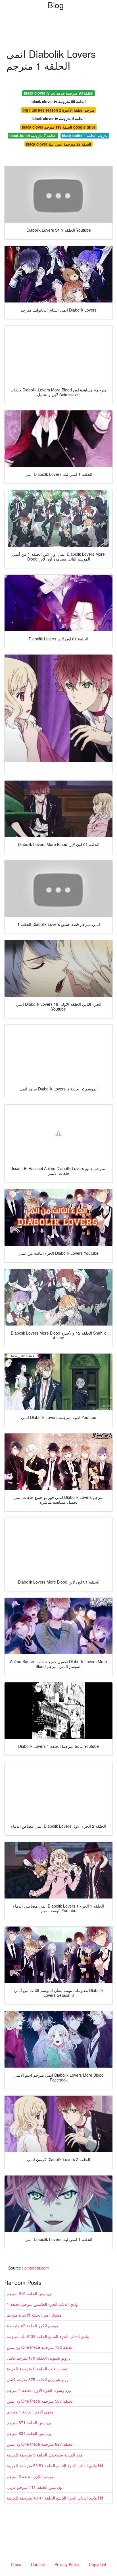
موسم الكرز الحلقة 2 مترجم (30, 2476)
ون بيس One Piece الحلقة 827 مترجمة (40, 2444)
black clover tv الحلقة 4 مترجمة (58, 119)
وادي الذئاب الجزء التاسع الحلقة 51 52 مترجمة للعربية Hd (55, 2466)
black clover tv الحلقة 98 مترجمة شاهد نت (59, 93)
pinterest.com (37, 2268)
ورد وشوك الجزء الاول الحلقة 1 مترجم (39, 2390)
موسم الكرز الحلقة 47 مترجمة (33, 2326)
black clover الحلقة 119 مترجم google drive (59, 127)
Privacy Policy (67, 2564)
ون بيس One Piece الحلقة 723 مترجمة (40, 2347)
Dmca (16, 2564)
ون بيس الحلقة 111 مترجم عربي (34, 2487)
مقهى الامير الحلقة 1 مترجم (30, 2412)
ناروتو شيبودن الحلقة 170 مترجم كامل (39, 2358)
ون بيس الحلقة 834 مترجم (29, 2433)
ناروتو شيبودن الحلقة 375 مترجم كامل (39, 2379)
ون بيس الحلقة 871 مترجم (29, 2422)
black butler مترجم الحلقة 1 (85, 136)
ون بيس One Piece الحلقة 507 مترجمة (40, 2401)
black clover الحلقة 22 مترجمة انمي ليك (58, 144)
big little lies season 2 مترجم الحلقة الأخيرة (58, 110)
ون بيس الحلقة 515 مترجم (29, 2293)
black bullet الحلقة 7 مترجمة (33, 136)
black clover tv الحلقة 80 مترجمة (59, 102)
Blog (56, 5)
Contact (38, 2564)
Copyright (98, 2564)
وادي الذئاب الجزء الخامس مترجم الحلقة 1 (42, 2304)
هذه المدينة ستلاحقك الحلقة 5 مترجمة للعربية (45, 2455)
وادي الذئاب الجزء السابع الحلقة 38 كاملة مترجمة (48, 2336)
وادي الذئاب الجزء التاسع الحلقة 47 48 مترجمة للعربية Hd (55, 2498)
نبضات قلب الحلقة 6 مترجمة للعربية (37, 2369)
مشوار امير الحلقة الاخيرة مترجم (34, 2315)
